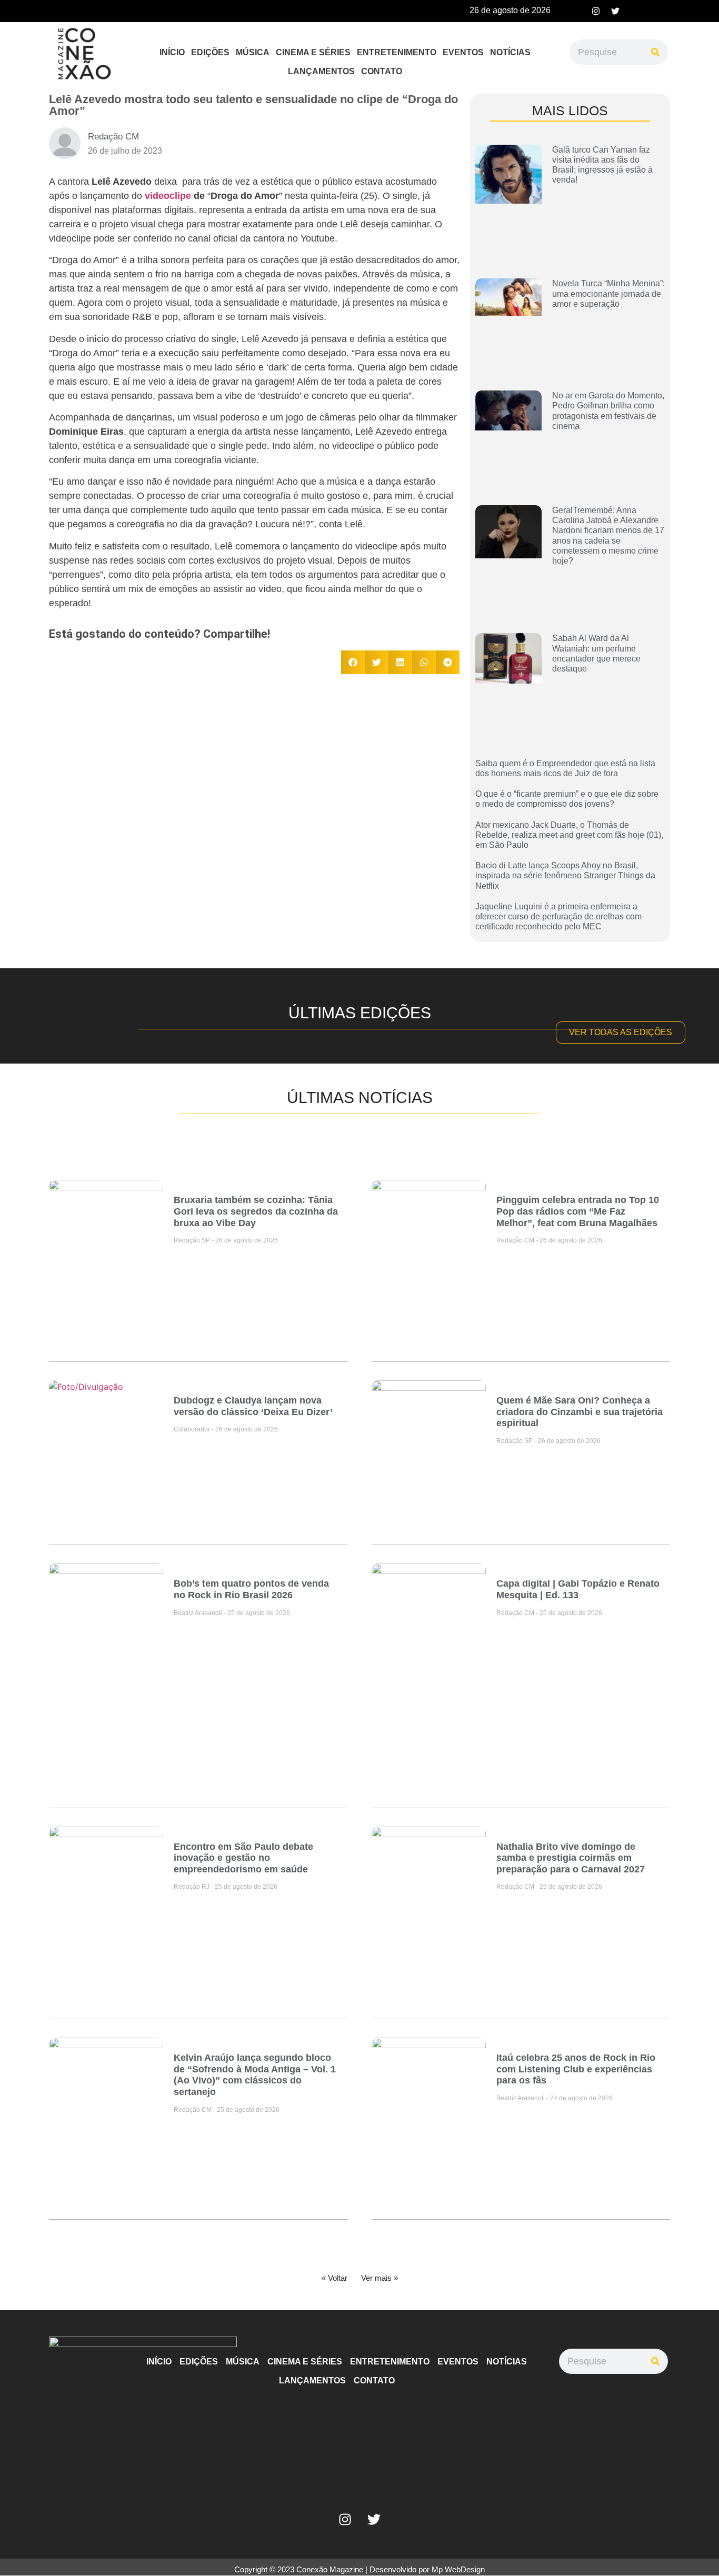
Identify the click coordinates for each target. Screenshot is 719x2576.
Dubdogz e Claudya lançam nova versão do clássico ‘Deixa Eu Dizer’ (253, 1406)
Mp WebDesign (458, 2569)
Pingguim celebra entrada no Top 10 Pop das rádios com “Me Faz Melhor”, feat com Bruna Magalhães (578, 1211)
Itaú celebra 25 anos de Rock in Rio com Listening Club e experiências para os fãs (576, 2069)
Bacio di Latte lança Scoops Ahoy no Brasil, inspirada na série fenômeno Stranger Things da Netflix (565, 875)
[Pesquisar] (655, 52)
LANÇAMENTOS (321, 71)
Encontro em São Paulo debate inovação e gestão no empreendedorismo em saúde (243, 1858)
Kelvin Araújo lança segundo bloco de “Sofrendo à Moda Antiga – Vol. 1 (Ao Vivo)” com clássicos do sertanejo (255, 2075)
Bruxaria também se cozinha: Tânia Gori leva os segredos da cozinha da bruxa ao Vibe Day (256, 1211)
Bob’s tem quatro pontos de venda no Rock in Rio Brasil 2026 (251, 1589)
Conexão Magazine (330, 2569)
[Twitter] (615, 11)
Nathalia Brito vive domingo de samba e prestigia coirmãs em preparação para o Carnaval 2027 (571, 1858)
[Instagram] (596, 11)
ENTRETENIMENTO (397, 52)
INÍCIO (172, 52)
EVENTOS (463, 52)
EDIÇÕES (210, 52)
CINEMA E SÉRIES (313, 52)
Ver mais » (380, 2278)
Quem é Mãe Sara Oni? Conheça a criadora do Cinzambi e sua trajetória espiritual (580, 1412)
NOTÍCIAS (510, 52)
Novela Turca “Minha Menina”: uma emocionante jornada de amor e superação (608, 293)
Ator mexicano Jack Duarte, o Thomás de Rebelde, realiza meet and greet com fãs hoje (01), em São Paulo (569, 835)
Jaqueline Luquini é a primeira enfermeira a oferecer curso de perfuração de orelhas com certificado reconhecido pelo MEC (558, 916)
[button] (353, 662)
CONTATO (382, 71)
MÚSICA (253, 52)
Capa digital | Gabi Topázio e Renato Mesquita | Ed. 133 (578, 1589)
